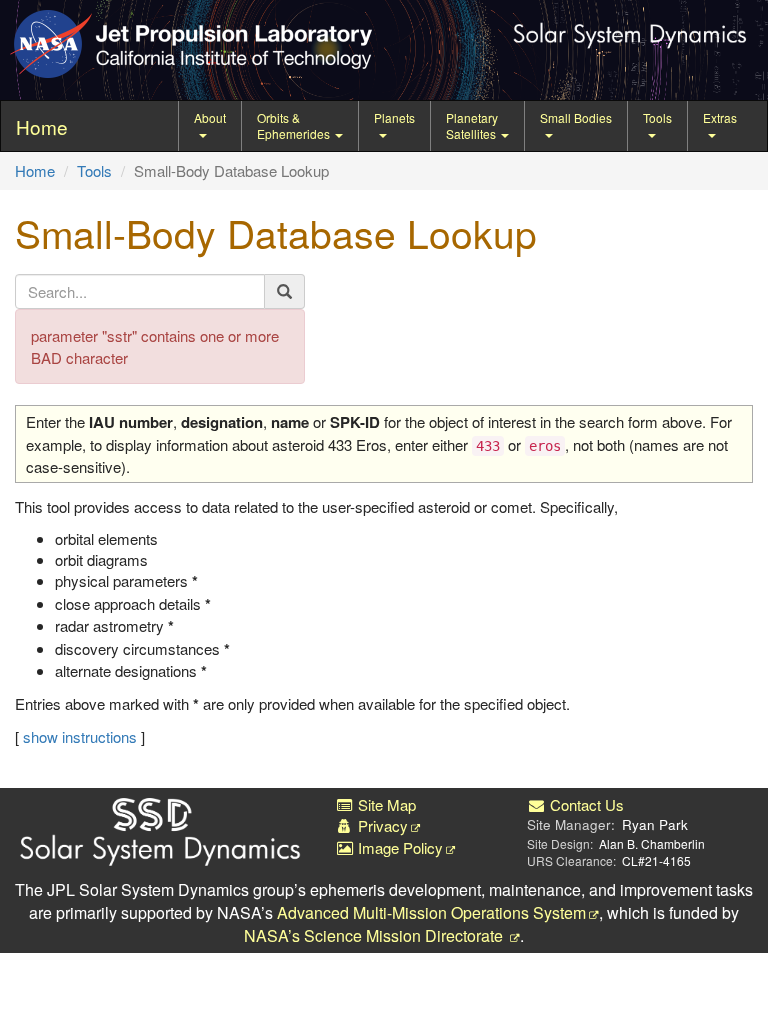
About (210, 117)
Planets (394, 117)
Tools (657, 117)
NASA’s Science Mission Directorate (375, 935)
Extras (720, 117)
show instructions (80, 736)
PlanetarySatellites (472, 125)
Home (35, 170)
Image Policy (398, 847)
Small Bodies (576, 117)
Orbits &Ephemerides (295, 125)
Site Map (385, 804)
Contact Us (585, 804)
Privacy (381, 825)
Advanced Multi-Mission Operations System (431, 912)
